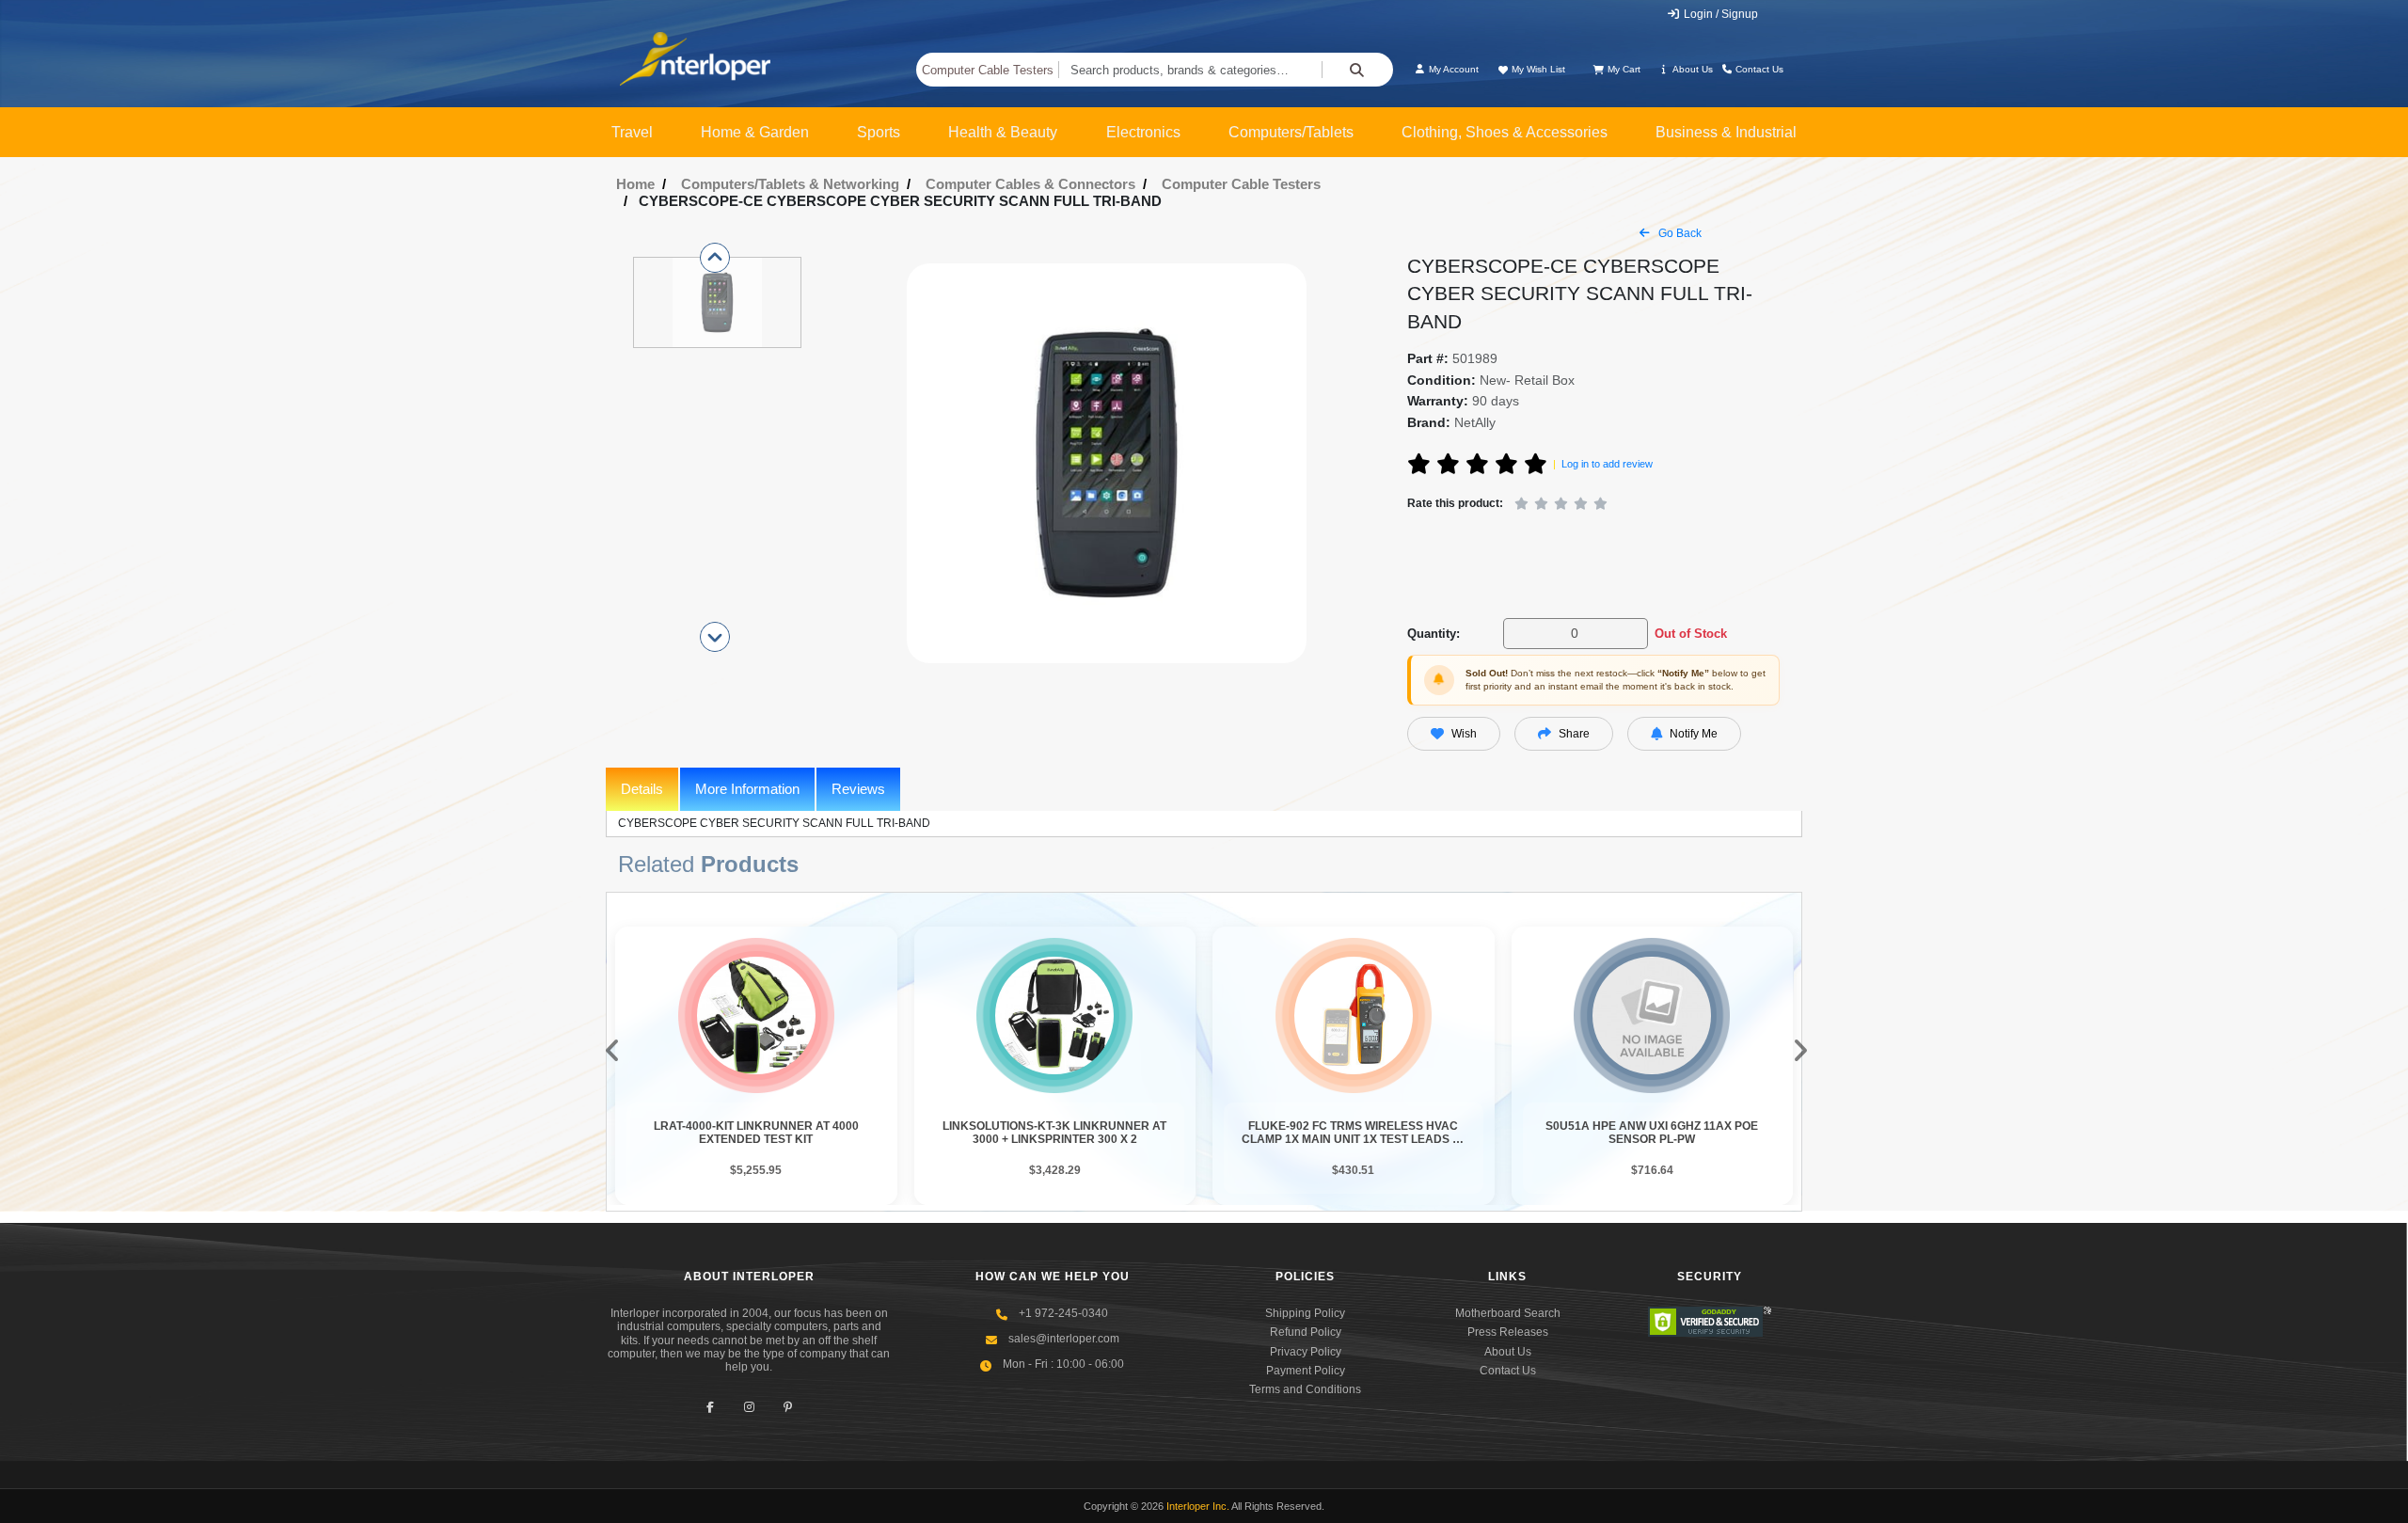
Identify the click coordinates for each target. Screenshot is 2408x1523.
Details (642, 789)
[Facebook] (711, 1408)
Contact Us (1758, 69)
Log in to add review (1607, 464)
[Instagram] (749, 1408)
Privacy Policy (1306, 1352)
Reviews (858, 789)
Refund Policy (1306, 1332)
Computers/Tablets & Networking (790, 184)
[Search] (1357, 70)
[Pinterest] (788, 1408)
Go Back (1679, 233)
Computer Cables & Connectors (1030, 184)
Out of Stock (1691, 634)
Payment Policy (1306, 1371)
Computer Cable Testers (988, 70)
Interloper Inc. (1198, 1506)
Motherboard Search (1508, 1313)
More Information (747, 789)
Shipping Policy (1305, 1313)
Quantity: (1434, 634)
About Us (1692, 69)
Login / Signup (1719, 14)
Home (635, 184)
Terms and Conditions (1305, 1389)
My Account (1452, 69)
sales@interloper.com (1064, 1339)
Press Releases (1508, 1332)
